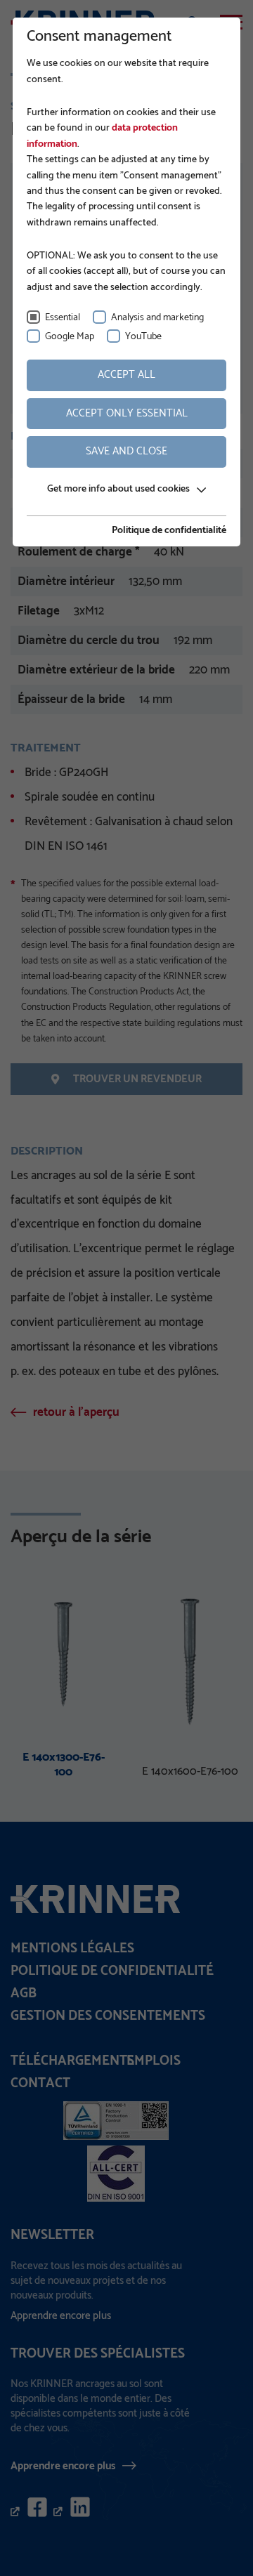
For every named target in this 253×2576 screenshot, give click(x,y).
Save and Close (126, 451)
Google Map (70, 337)
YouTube (143, 337)
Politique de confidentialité (169, 531)
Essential (63, 318)
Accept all (126, 375)
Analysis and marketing (157, 318)
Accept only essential (127, 413)
